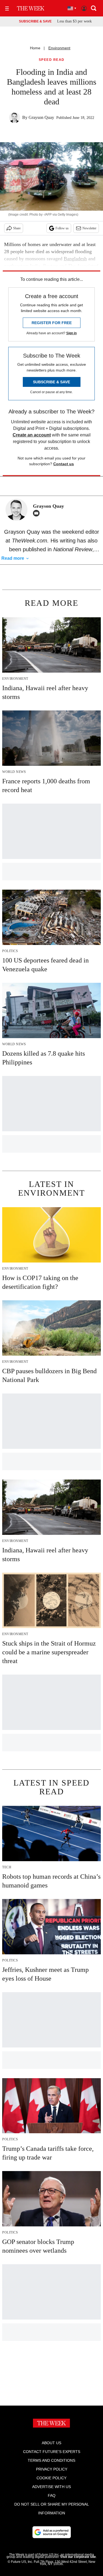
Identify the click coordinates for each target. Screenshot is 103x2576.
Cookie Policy (51, 2478)
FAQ (52, 2495)
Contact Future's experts (52, 2452)
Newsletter (89, 228)
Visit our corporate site (78, 2557)
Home (35, 48)
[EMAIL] (38, 513)
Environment (59, 48)
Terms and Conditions (51, 2460)
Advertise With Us (51, 2487)
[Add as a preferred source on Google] (52, 2532)
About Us (51, 2443)
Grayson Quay (41, 117)
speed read (52, 60)
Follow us (62, 228)
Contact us (64, 464)
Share (17, 228)
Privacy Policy (52, 2469)
